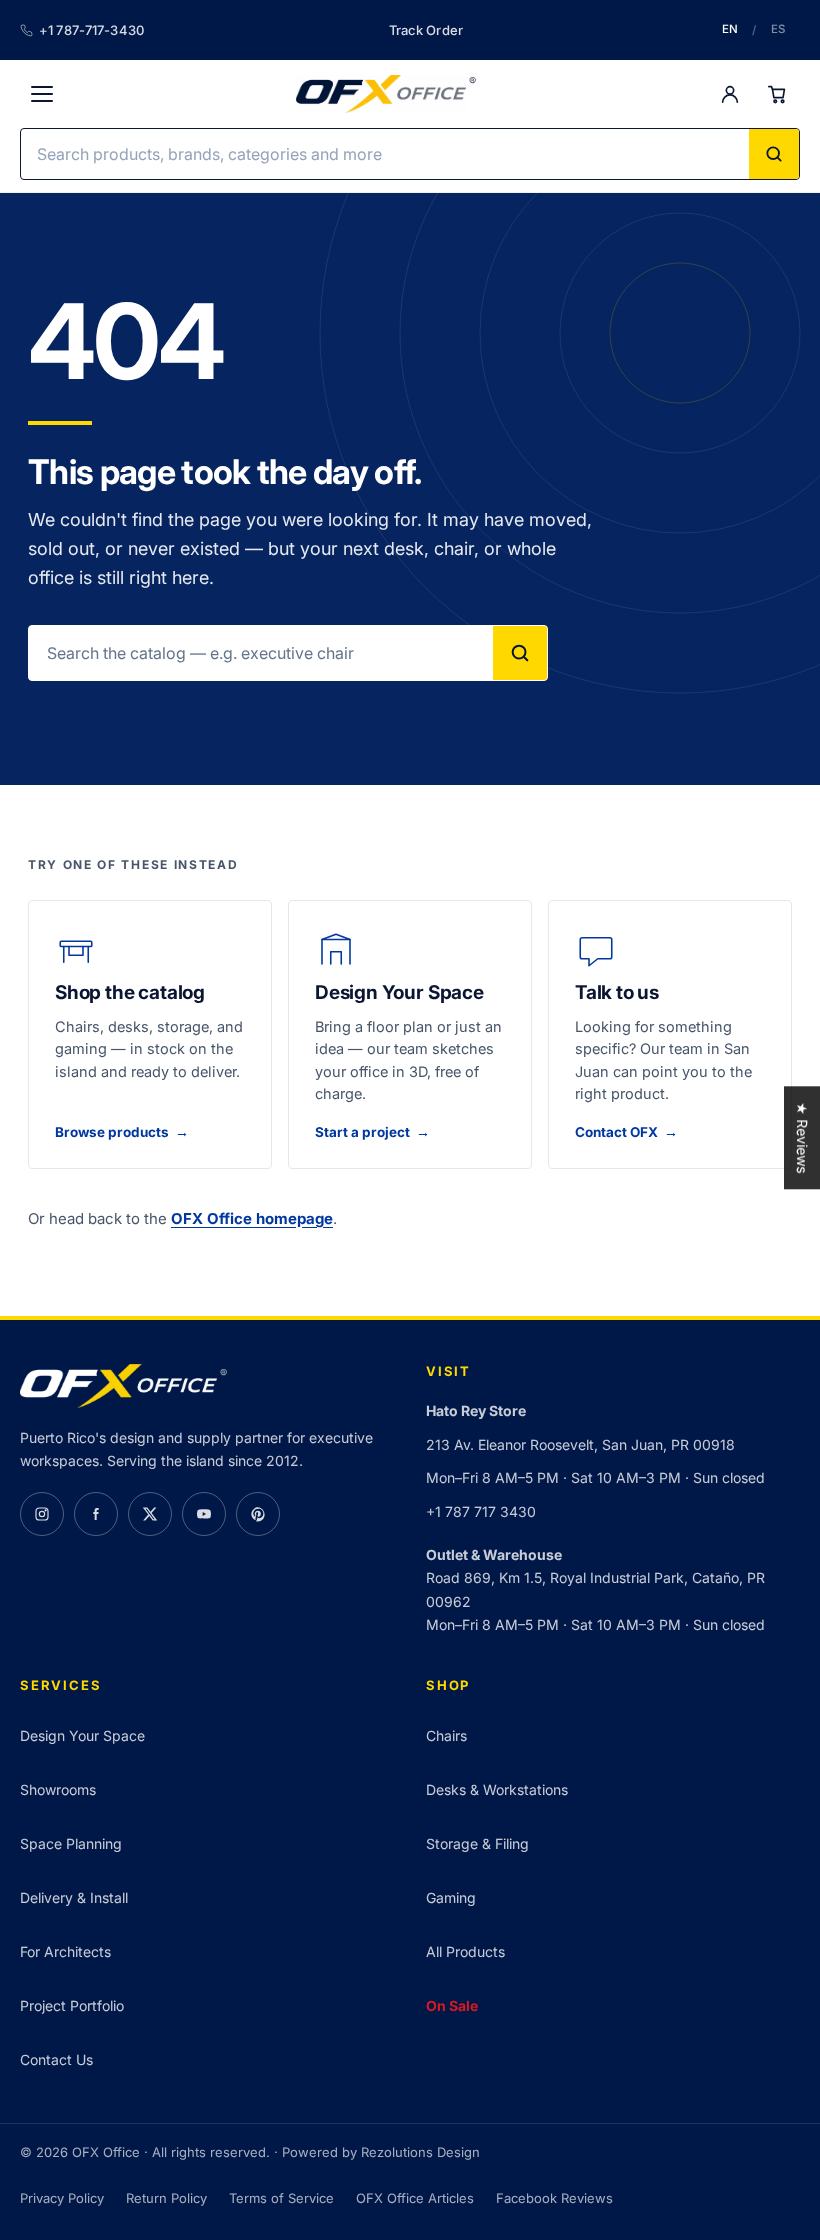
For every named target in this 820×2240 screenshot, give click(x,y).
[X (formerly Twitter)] (150, 1514)
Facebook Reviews (554, 2198)
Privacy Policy (62, 2198)
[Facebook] (96, 1514)
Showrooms (58, 1789)
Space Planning (71, 1843)
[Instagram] (42, 1514)
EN (730, 29)
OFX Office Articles (415, 2198)
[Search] (774, 154)
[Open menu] (42, 94)
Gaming (451, 1897)
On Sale (452, 2005)
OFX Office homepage (252, 1218)
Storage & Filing (477, 1843)
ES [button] (778, 29)
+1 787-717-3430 (91, 30)
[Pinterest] (258, 1514)
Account (730, 94)
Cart (778, 94)
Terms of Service (281, 2198)
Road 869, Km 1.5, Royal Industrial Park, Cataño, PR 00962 (595, 1589)
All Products (465, 1951)
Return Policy (166, 2198)
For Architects (65, 1951)
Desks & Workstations (497, 1789)
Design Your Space (82, 1735)
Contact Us (56, 2059)
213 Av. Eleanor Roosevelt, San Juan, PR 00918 (580, 1444)
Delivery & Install (74, 1897)
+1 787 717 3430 (481, 1511)
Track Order (426, 30)
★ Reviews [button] (802, 1137)
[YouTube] (204, 1514)
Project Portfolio (72, 2005)
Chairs (446, 1735)
